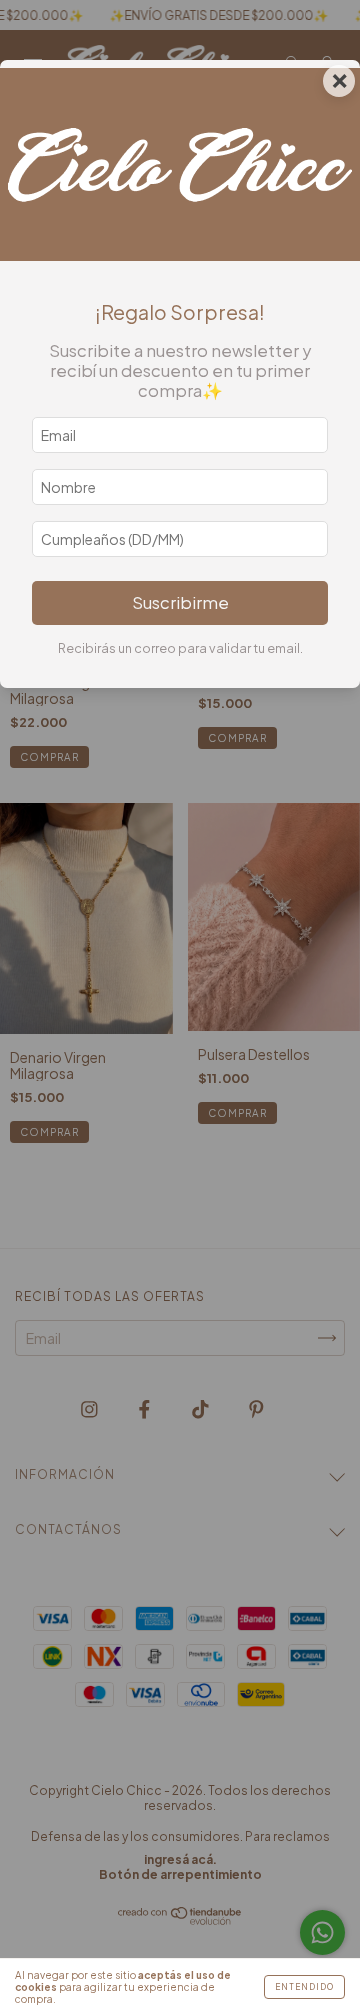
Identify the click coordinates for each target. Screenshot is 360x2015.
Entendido (304, 1987)
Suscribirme (180, 602)
